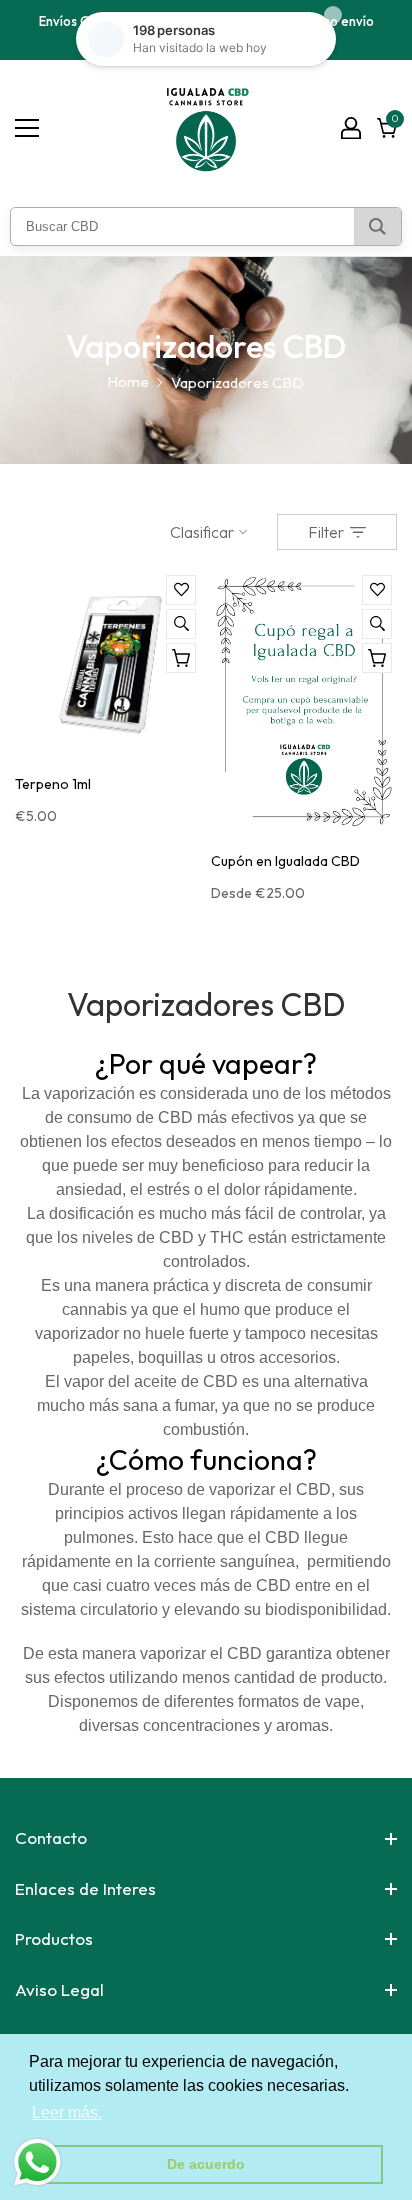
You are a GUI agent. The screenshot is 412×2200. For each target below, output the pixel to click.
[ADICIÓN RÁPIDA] (377, 658)
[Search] (377, 226)
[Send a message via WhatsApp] (37, 2162)
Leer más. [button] (67, 2112)
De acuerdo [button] (206, 2164)
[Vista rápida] (181, 624)
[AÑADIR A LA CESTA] (181, 658)
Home (128, 382)
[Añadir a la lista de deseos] (181, 590)
